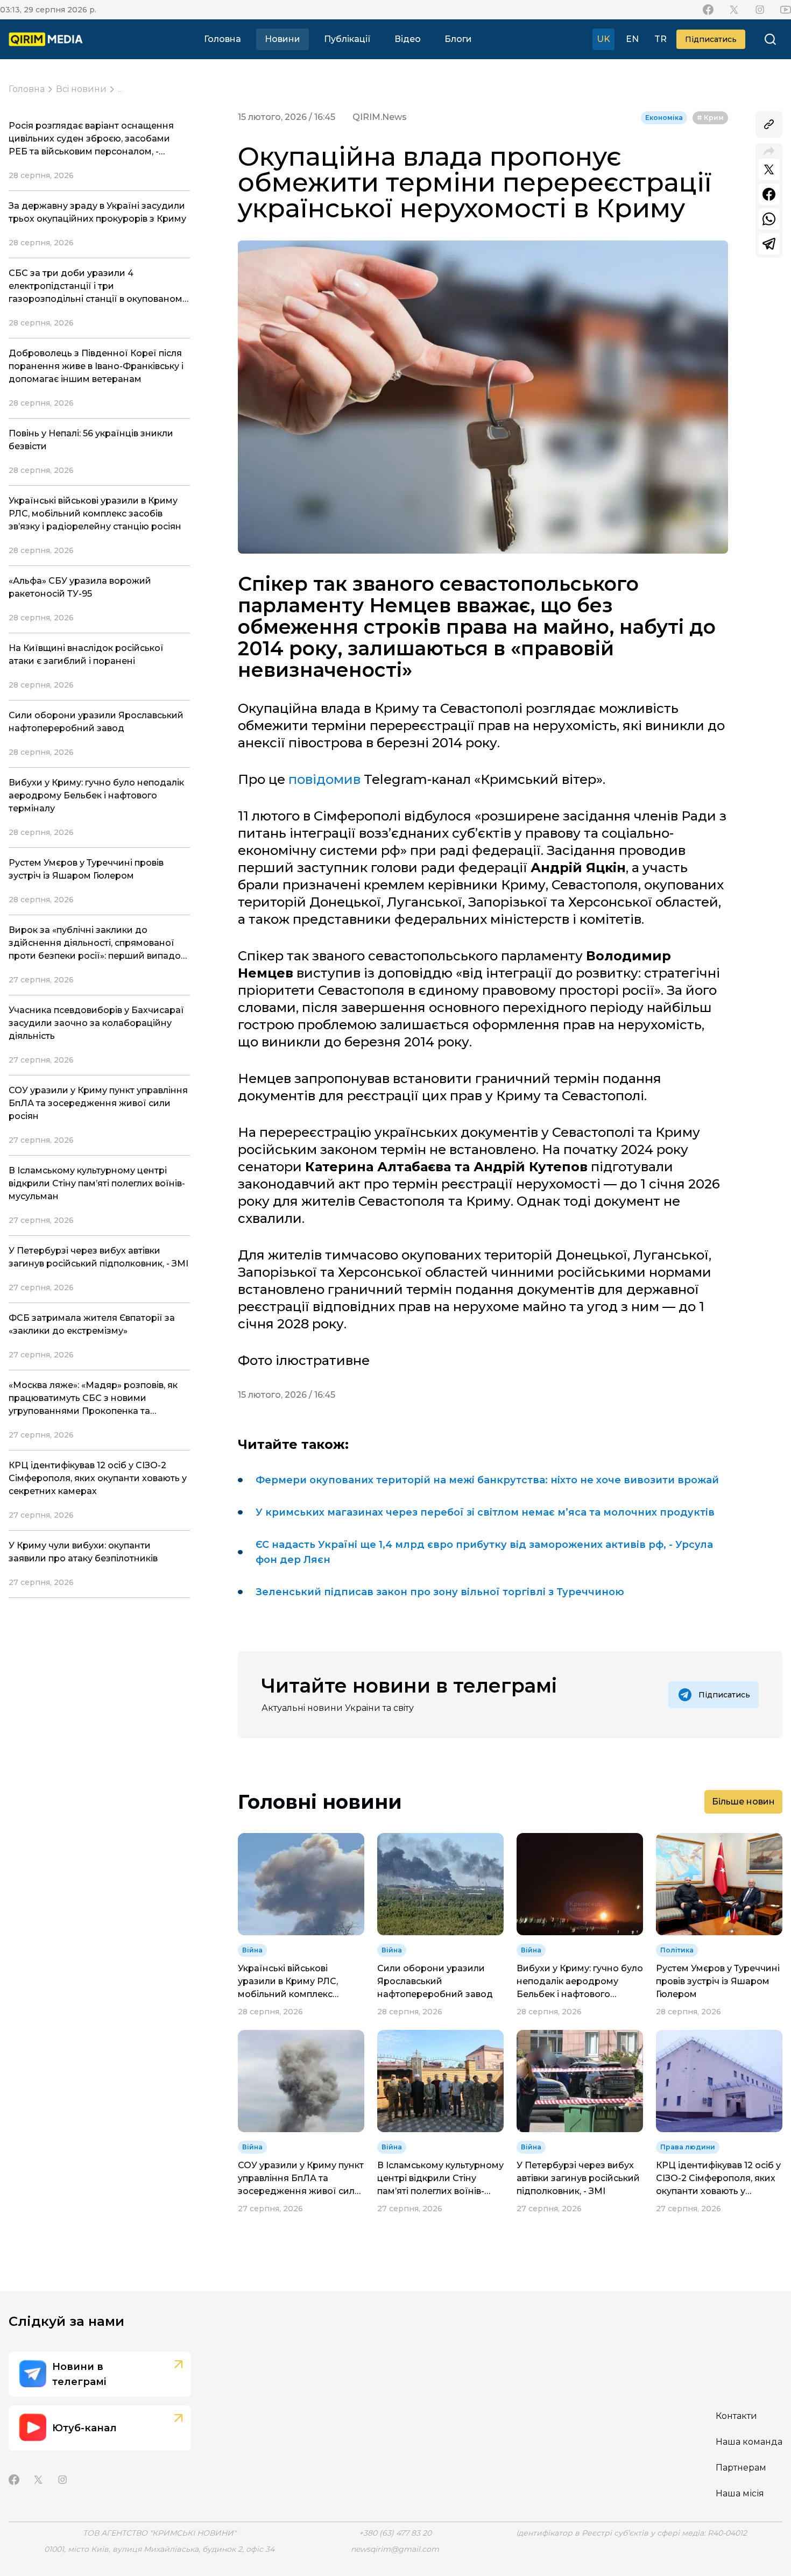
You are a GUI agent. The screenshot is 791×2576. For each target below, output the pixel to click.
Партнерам (741, 2468)
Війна (252, 1950)
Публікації (347, 39)
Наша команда (749, 2442)
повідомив (324, 779)
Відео (408, 39)
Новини (282, 39)
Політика (677, 1950)
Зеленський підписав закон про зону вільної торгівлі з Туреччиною (440, 1592)
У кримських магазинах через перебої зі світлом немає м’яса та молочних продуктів (485, 1512)
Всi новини (81, 89)
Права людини (688, 2147)
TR (661, 39)
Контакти (736, 2416)
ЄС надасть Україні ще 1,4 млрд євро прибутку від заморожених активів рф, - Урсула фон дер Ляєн (484, 1552)
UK (603, 39)
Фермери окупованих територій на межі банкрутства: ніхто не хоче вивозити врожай (487, 1480)
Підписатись (711, 39)
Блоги (458, 39)
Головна (223, 39)
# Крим (710, 118)
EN (632, 39)
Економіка (664, 118)
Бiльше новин (743, 1802)
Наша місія (740, 2493)
